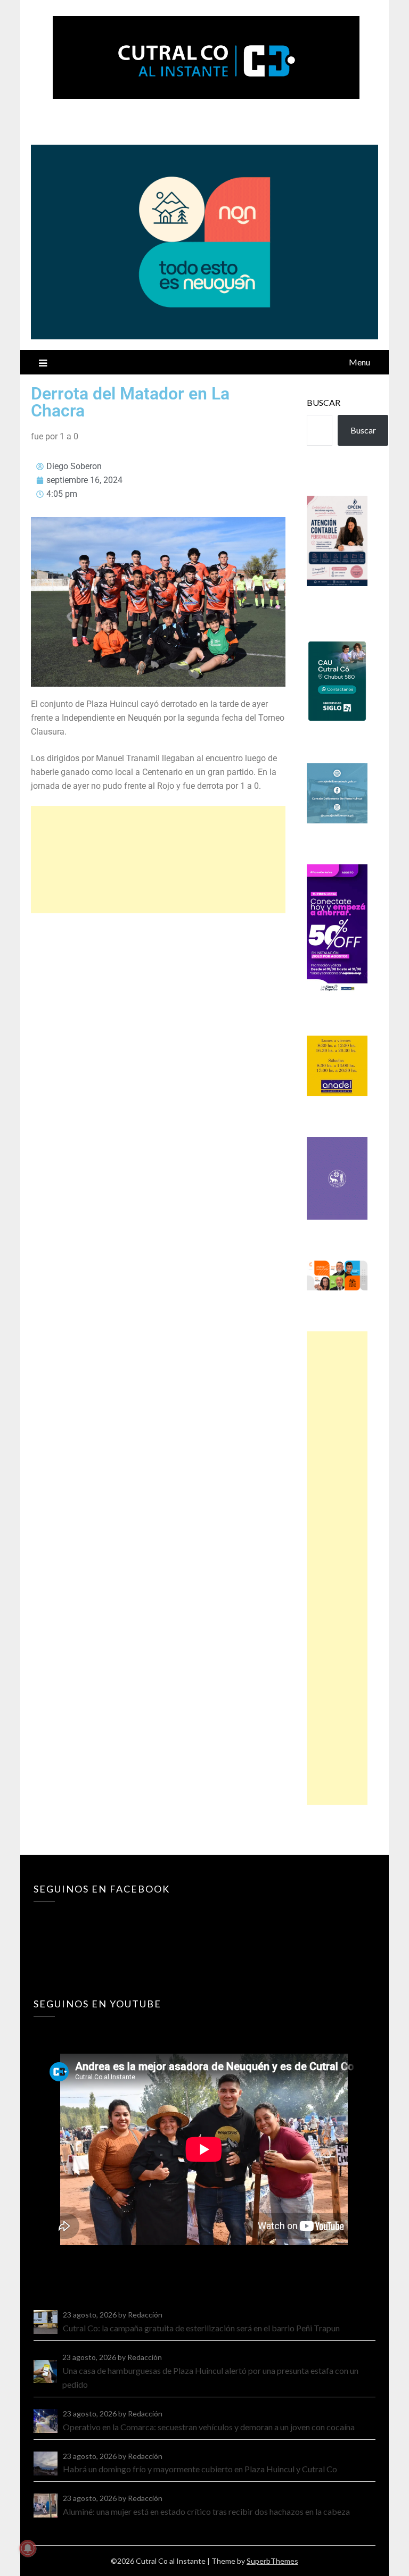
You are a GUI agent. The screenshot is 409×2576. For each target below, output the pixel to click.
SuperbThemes (272, 2561)
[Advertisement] (158, 860)
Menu (359, 362)
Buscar (324, 402)
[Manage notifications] (28, 2548)
